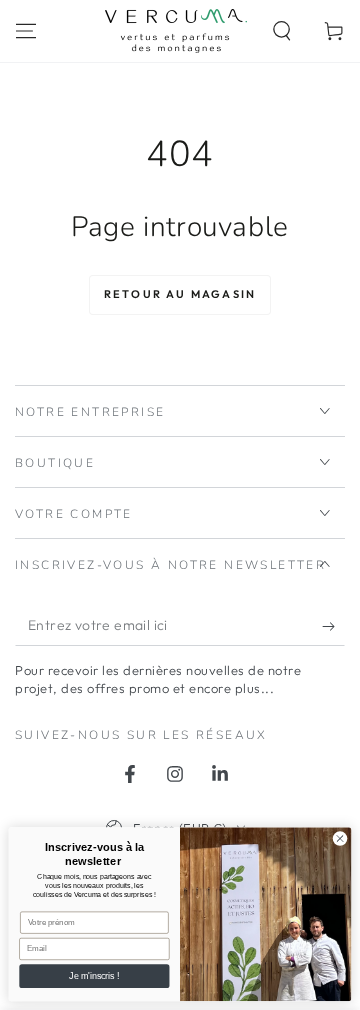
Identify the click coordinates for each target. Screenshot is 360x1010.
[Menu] (26, 31)
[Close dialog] (339, 838)
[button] (282, 31)
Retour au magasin (180, 294)
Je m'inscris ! (94, 976)
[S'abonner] (333, 626)
